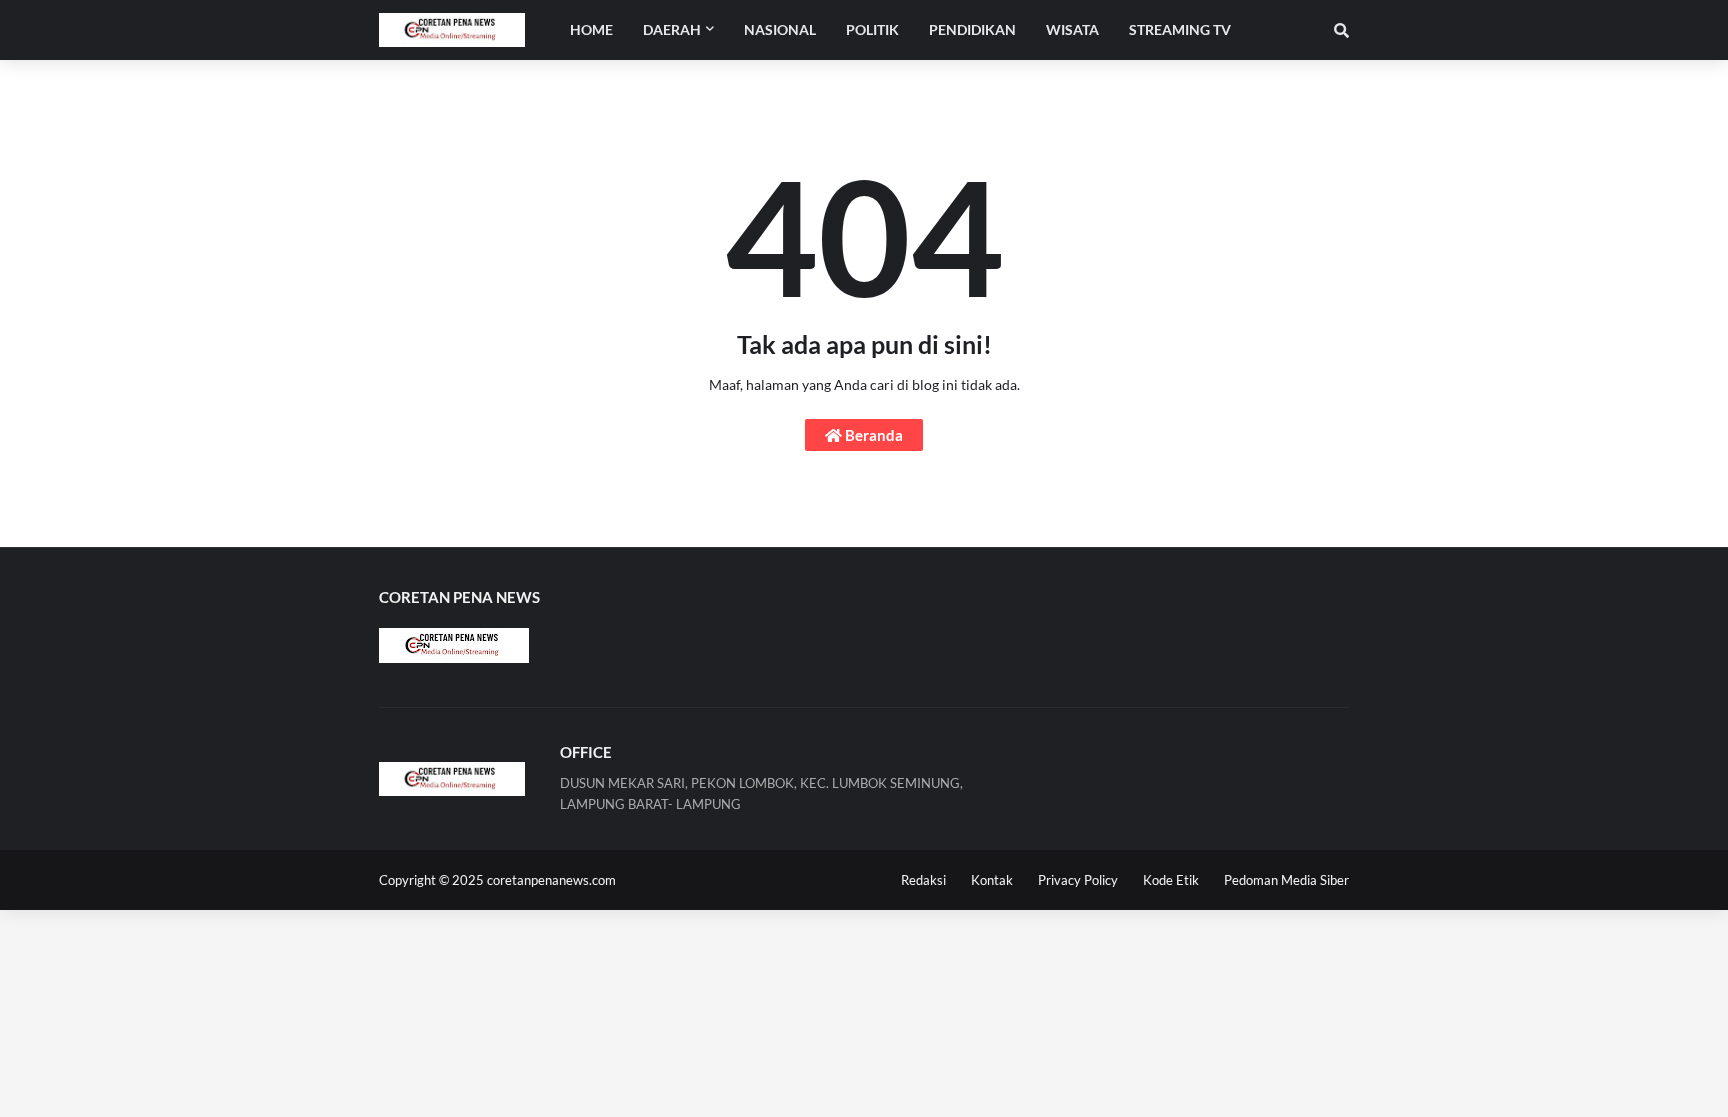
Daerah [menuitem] (672, 29)
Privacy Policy (1078, 880)
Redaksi (923, 880)
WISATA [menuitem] (1072, 29)
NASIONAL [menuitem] (780, 29)
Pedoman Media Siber (1286, 880)
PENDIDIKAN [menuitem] (972, 29)
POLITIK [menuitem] (872, 29)
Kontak (992, 880)
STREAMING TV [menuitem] (1180, 29)
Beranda (872, 435)
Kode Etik (1171, 880)
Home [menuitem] (591, 29)
